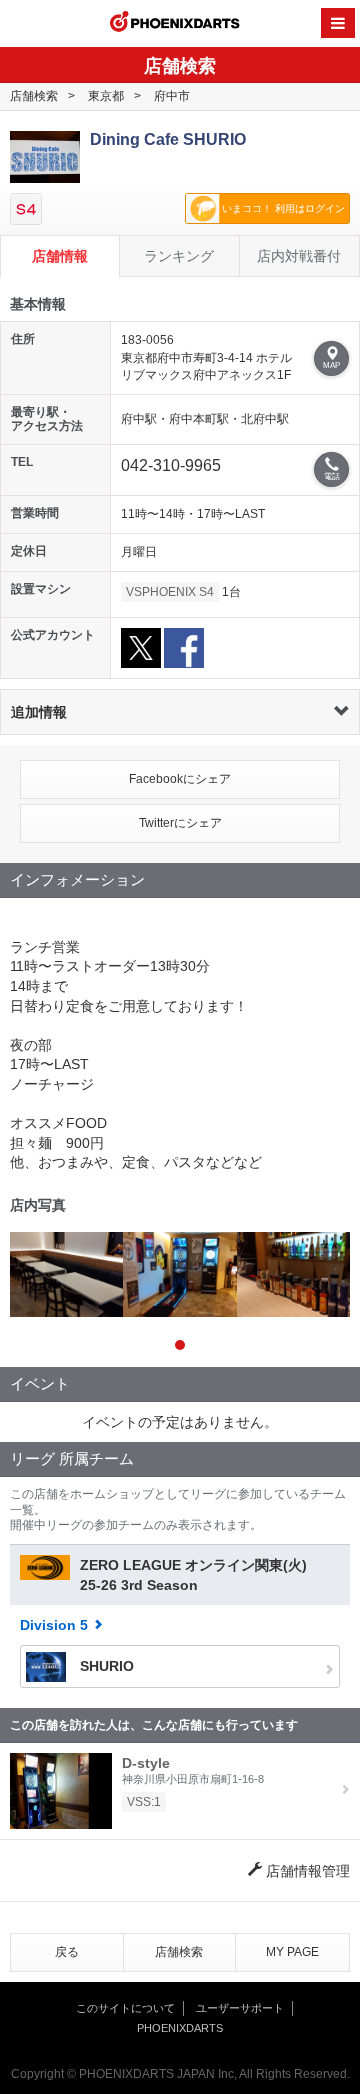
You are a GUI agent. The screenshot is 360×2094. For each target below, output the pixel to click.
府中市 (172, 96)
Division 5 (54, 1625)
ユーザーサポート (240, 2008)
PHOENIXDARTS (175, 24)
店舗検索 (34, 96)
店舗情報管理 (306, 1871)
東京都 (106, 96)
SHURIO (105, 1666)
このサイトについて (125, 2008)
